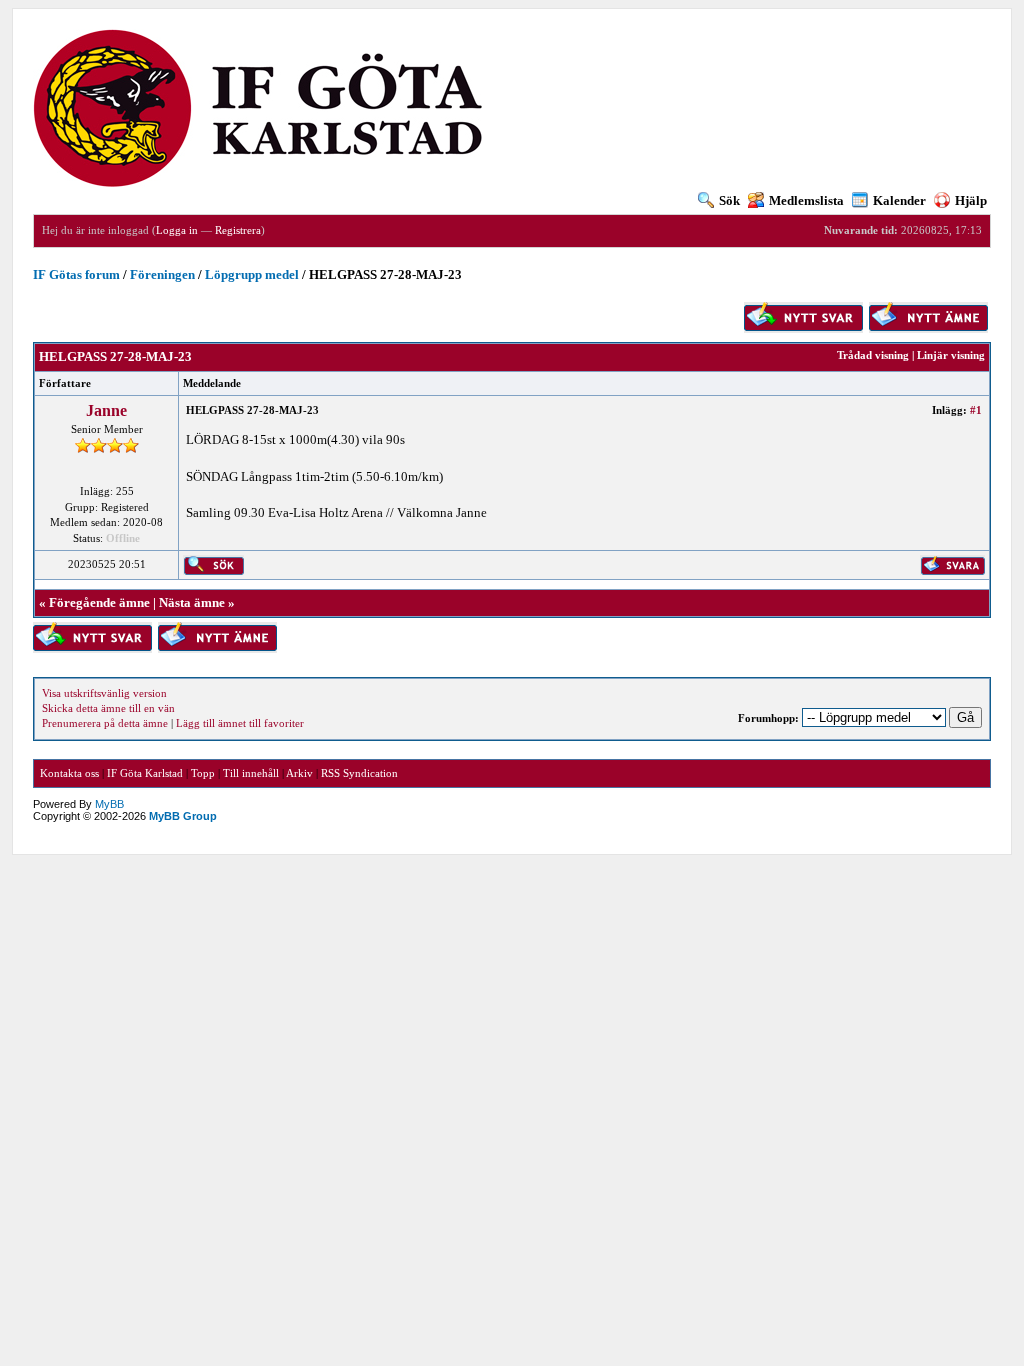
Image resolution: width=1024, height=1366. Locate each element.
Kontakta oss (69, 773)
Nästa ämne (192, 602)
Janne (106, 410)
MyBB (109, 804)
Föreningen (162, 274)
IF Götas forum (76, 274)
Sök (729, 200)
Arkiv (299, 773)
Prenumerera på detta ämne (105, 723)
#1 (976, 410)
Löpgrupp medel (252, 274)
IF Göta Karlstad (145, 773)
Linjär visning (951, 355)
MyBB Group (183, 816)
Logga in (177, 230)
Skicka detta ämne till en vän (108, 708)
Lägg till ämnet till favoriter (240, 723)
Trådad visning (873, 355)
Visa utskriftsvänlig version (104, 693)
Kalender (899, 200)
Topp (203, 773)
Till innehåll (251, 773)
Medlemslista (806, 200)
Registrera (238, 230)
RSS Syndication (359, 773)
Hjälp (971, 200)
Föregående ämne (99, 602)
